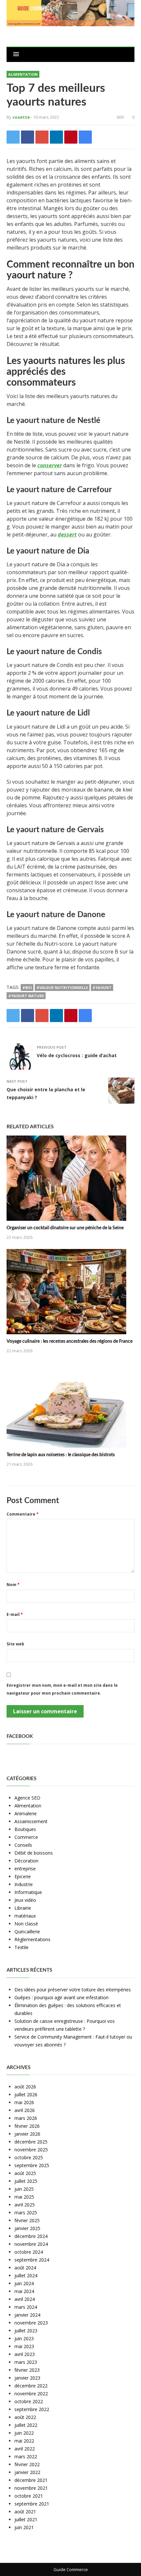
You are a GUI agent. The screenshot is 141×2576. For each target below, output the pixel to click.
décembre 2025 (31, 2142)
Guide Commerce (71, 2569)
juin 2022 (24, 2433)
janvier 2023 (27, 2378)
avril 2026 (25, 2110)
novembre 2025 (31, 2150)
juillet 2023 (26, 2331)
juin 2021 (24, 2527)
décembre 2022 (31, 2386)
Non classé (26, 1924)
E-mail (15, 1614)
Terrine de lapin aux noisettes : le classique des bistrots (61, 1455)
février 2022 (27, 2464)
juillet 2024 (26, 2275)
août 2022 (25, 2417)
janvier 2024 (27, 2315)
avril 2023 (25, 2354)
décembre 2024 (31, 2236)
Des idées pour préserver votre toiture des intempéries (73, 1990)
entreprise (25, 1869)
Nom (13, 1585)
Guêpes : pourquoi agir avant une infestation (61, 1997)
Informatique (28, 1892)
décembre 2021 (31, 2480)
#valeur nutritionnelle (62, 987)
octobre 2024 (29, 2252)
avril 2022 (25, 2449)
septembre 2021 (32, 2504)
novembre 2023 (31, 2323)
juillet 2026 (26, 2094)
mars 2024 (26, 2307)
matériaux (25, 1916)
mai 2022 (24, 2441)
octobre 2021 (29, 2496)
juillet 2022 (26, 2425)
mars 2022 (26, 2456)
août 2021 (25, 2512)
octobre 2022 (29, 2401)
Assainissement (31, 1821)
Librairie (23, 1908)
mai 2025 (24, 2197)
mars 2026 (26, 2118)
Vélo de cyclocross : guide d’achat (77, 1055)
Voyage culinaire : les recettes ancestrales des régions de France (70, 1341)
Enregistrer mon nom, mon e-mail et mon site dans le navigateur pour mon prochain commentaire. (62, 1689)
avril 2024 (25, 2299)
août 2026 (25, 2087)
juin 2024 (24, 2283)
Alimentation (23, 74)
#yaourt (102, 987)
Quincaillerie (27, 1932)
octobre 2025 (29, 2157)
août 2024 (25, 2268)
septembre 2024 (32, 2260)
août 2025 (25, 2173)
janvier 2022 (27, 2472)
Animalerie (26, 1813)
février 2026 (27, 2126)
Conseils (23, 1845)
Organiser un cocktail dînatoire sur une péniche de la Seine (65, 1228)
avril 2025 (25, 2205)
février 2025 (27, 2220)
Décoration (26, 1861)
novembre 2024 (31, 2244)
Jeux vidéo (25, 1900)
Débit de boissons (34, 1853)
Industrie (24, 1884)
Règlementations (32, 1939)
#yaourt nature (26, 996)
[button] (16, 54)
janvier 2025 (27, 2228)
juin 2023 (24, 2338)
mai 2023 (24, 2346)
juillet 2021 (26, 2519)
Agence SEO (27, 1798)
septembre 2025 (32, 2165)
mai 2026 (24, 2102)
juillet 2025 (26, 2181)
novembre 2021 (31, 2488)
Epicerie (23, 1876)
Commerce (26, 1837)
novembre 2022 (31, 2394)
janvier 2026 (27, 2134)
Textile (21, 1947)
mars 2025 (26, 2213)
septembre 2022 (32, 2409)
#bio (27, 987)
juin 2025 (24, 2189)
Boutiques (25, 1829)
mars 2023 (26, 2362)
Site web (15, 1644)
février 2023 (27, 2370)
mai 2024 (24, 2291)
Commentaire (23, 1514)
